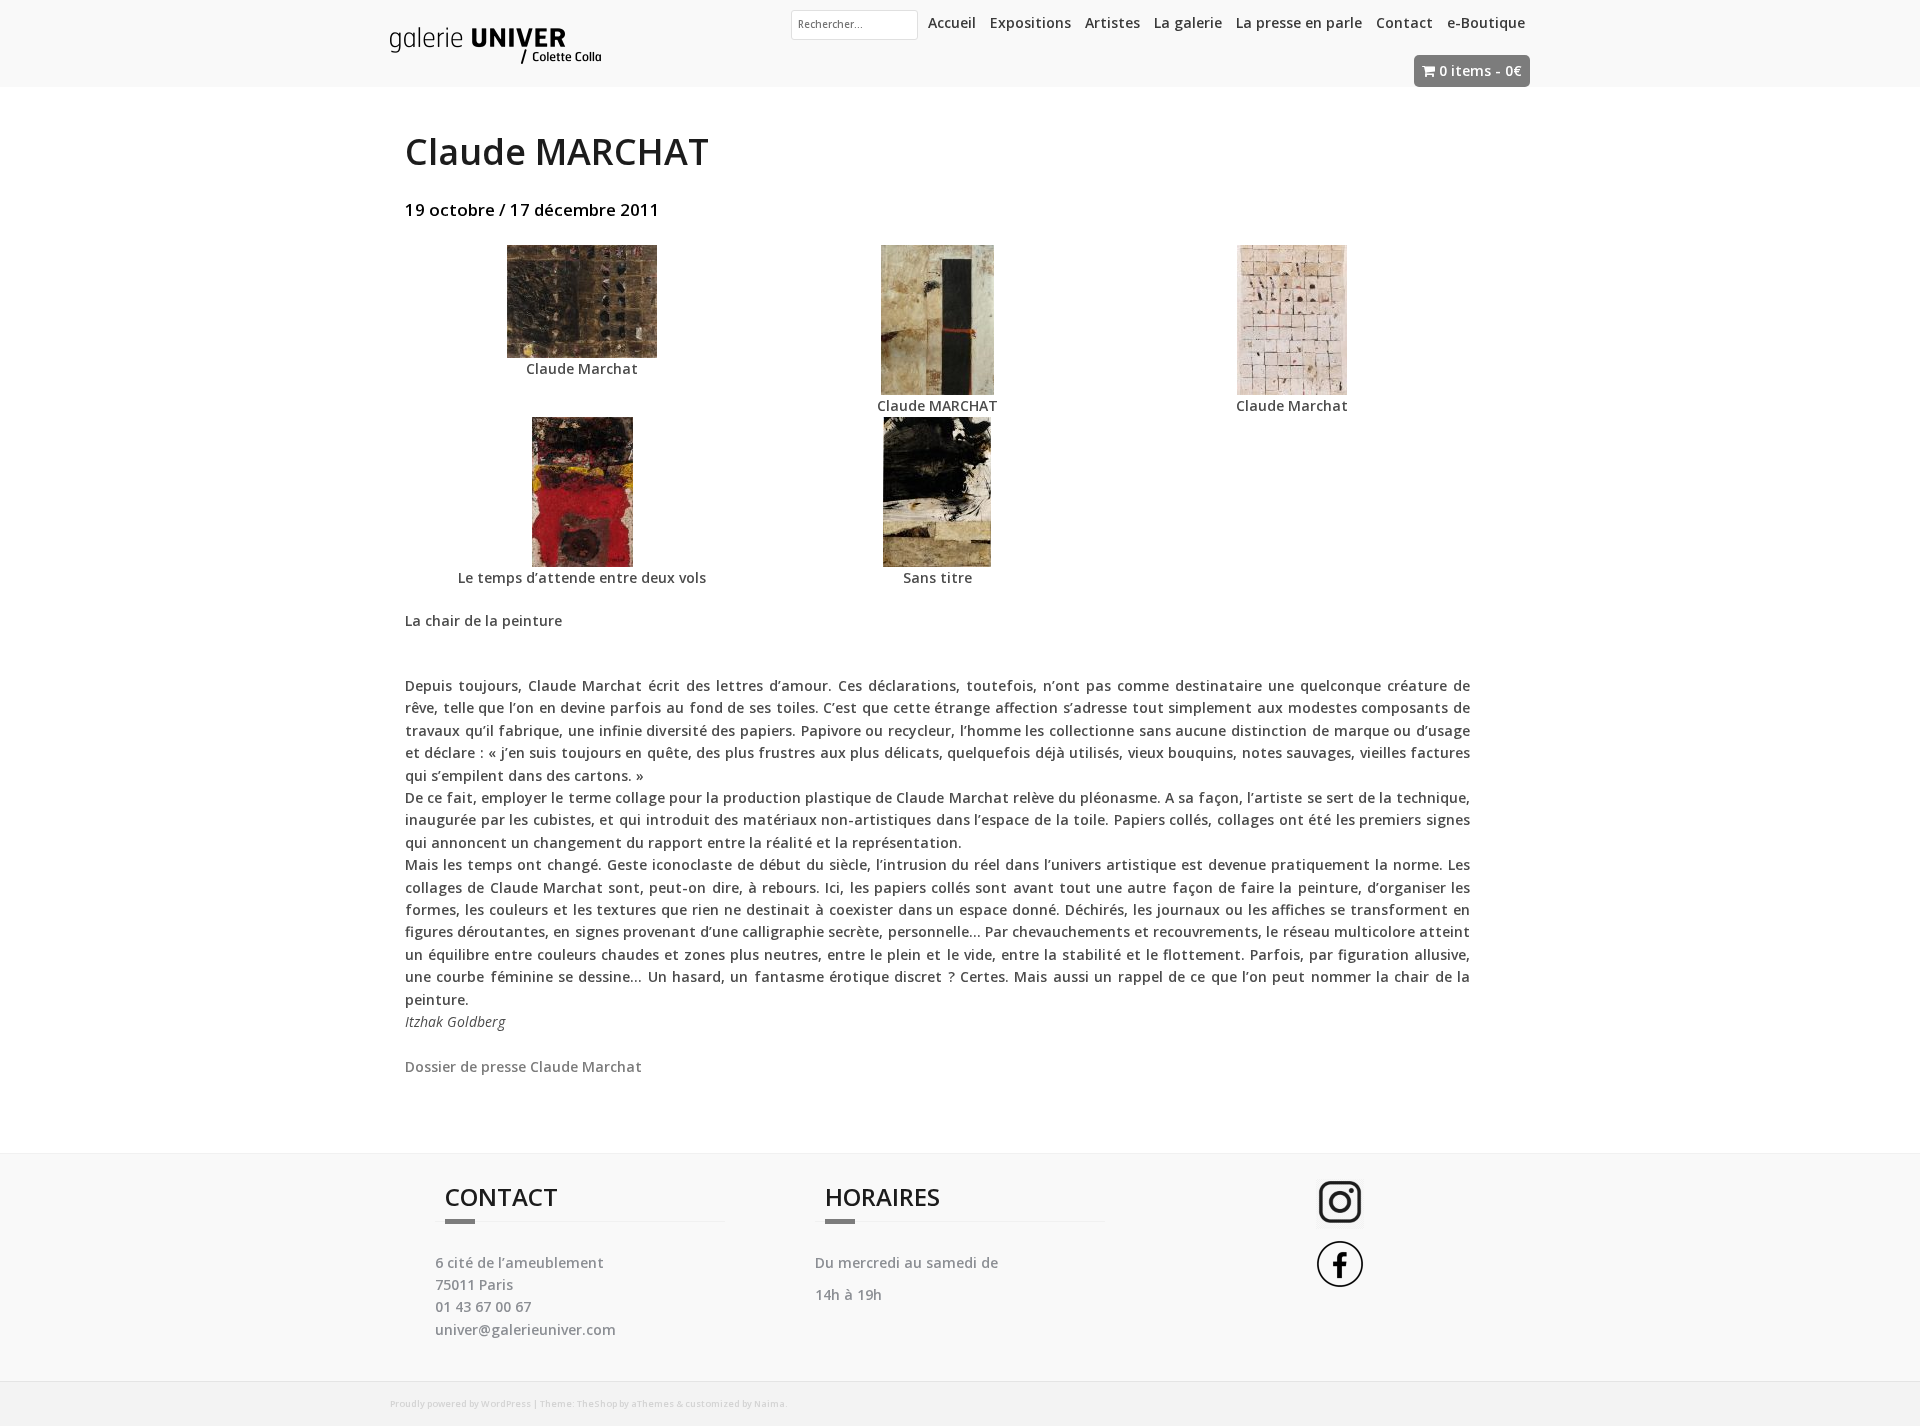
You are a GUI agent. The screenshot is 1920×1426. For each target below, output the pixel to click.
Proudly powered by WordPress (460, 1403)
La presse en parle (1299, 22)
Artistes (1112, 22)
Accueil (952, 22)
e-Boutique (1486, 22)
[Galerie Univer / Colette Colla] (495, 41)
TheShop (597, 1403)
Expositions (1030, 22)
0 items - (1480, 70)
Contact (1404, 22)
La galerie (1188, 22)
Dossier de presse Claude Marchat (523, 1066)
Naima (769, 1403)
